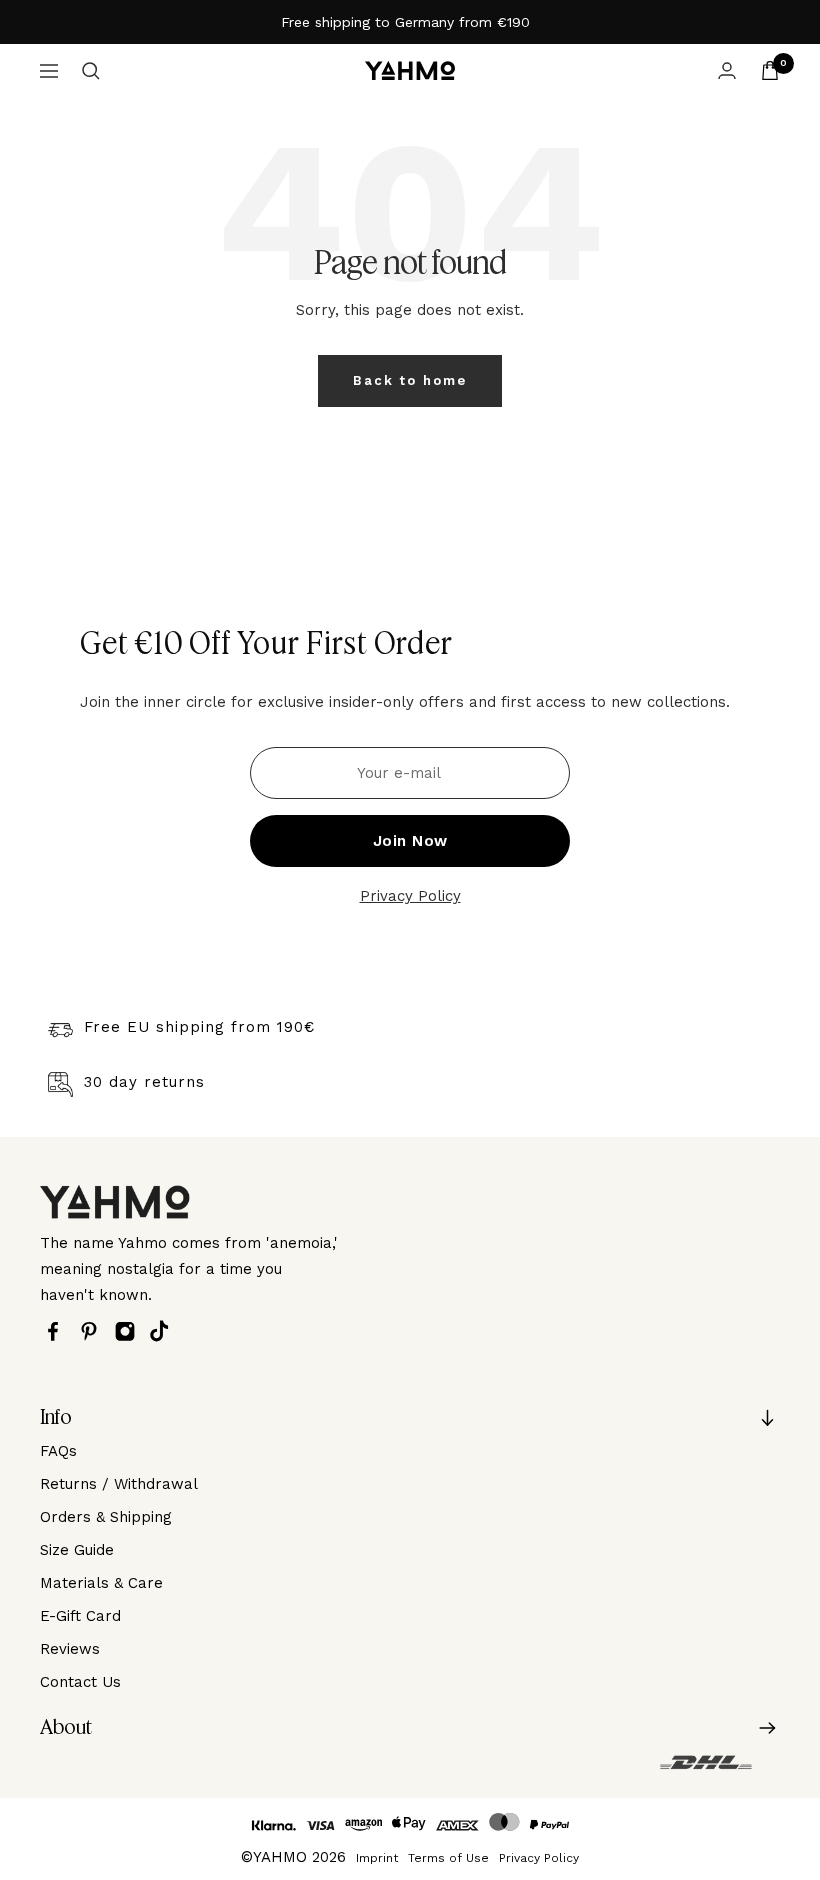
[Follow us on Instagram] (130, 1331)
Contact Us (80, 1682)
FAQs (58, 1451)
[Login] (727, 70)
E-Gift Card (80, 1616)
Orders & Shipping (106, 1517)
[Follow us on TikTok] (164, 1331)
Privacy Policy (410, 896)
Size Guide (77, 1550)
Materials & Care (101, 1583)
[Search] (91, 71)
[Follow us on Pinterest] (94, 1331)
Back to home (410, 380)
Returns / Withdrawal (119, 1484)
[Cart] (770, 70)
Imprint (377, 1858)
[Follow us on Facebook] (58, 1331)
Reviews (70, 1649)
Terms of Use (448, 1858)
